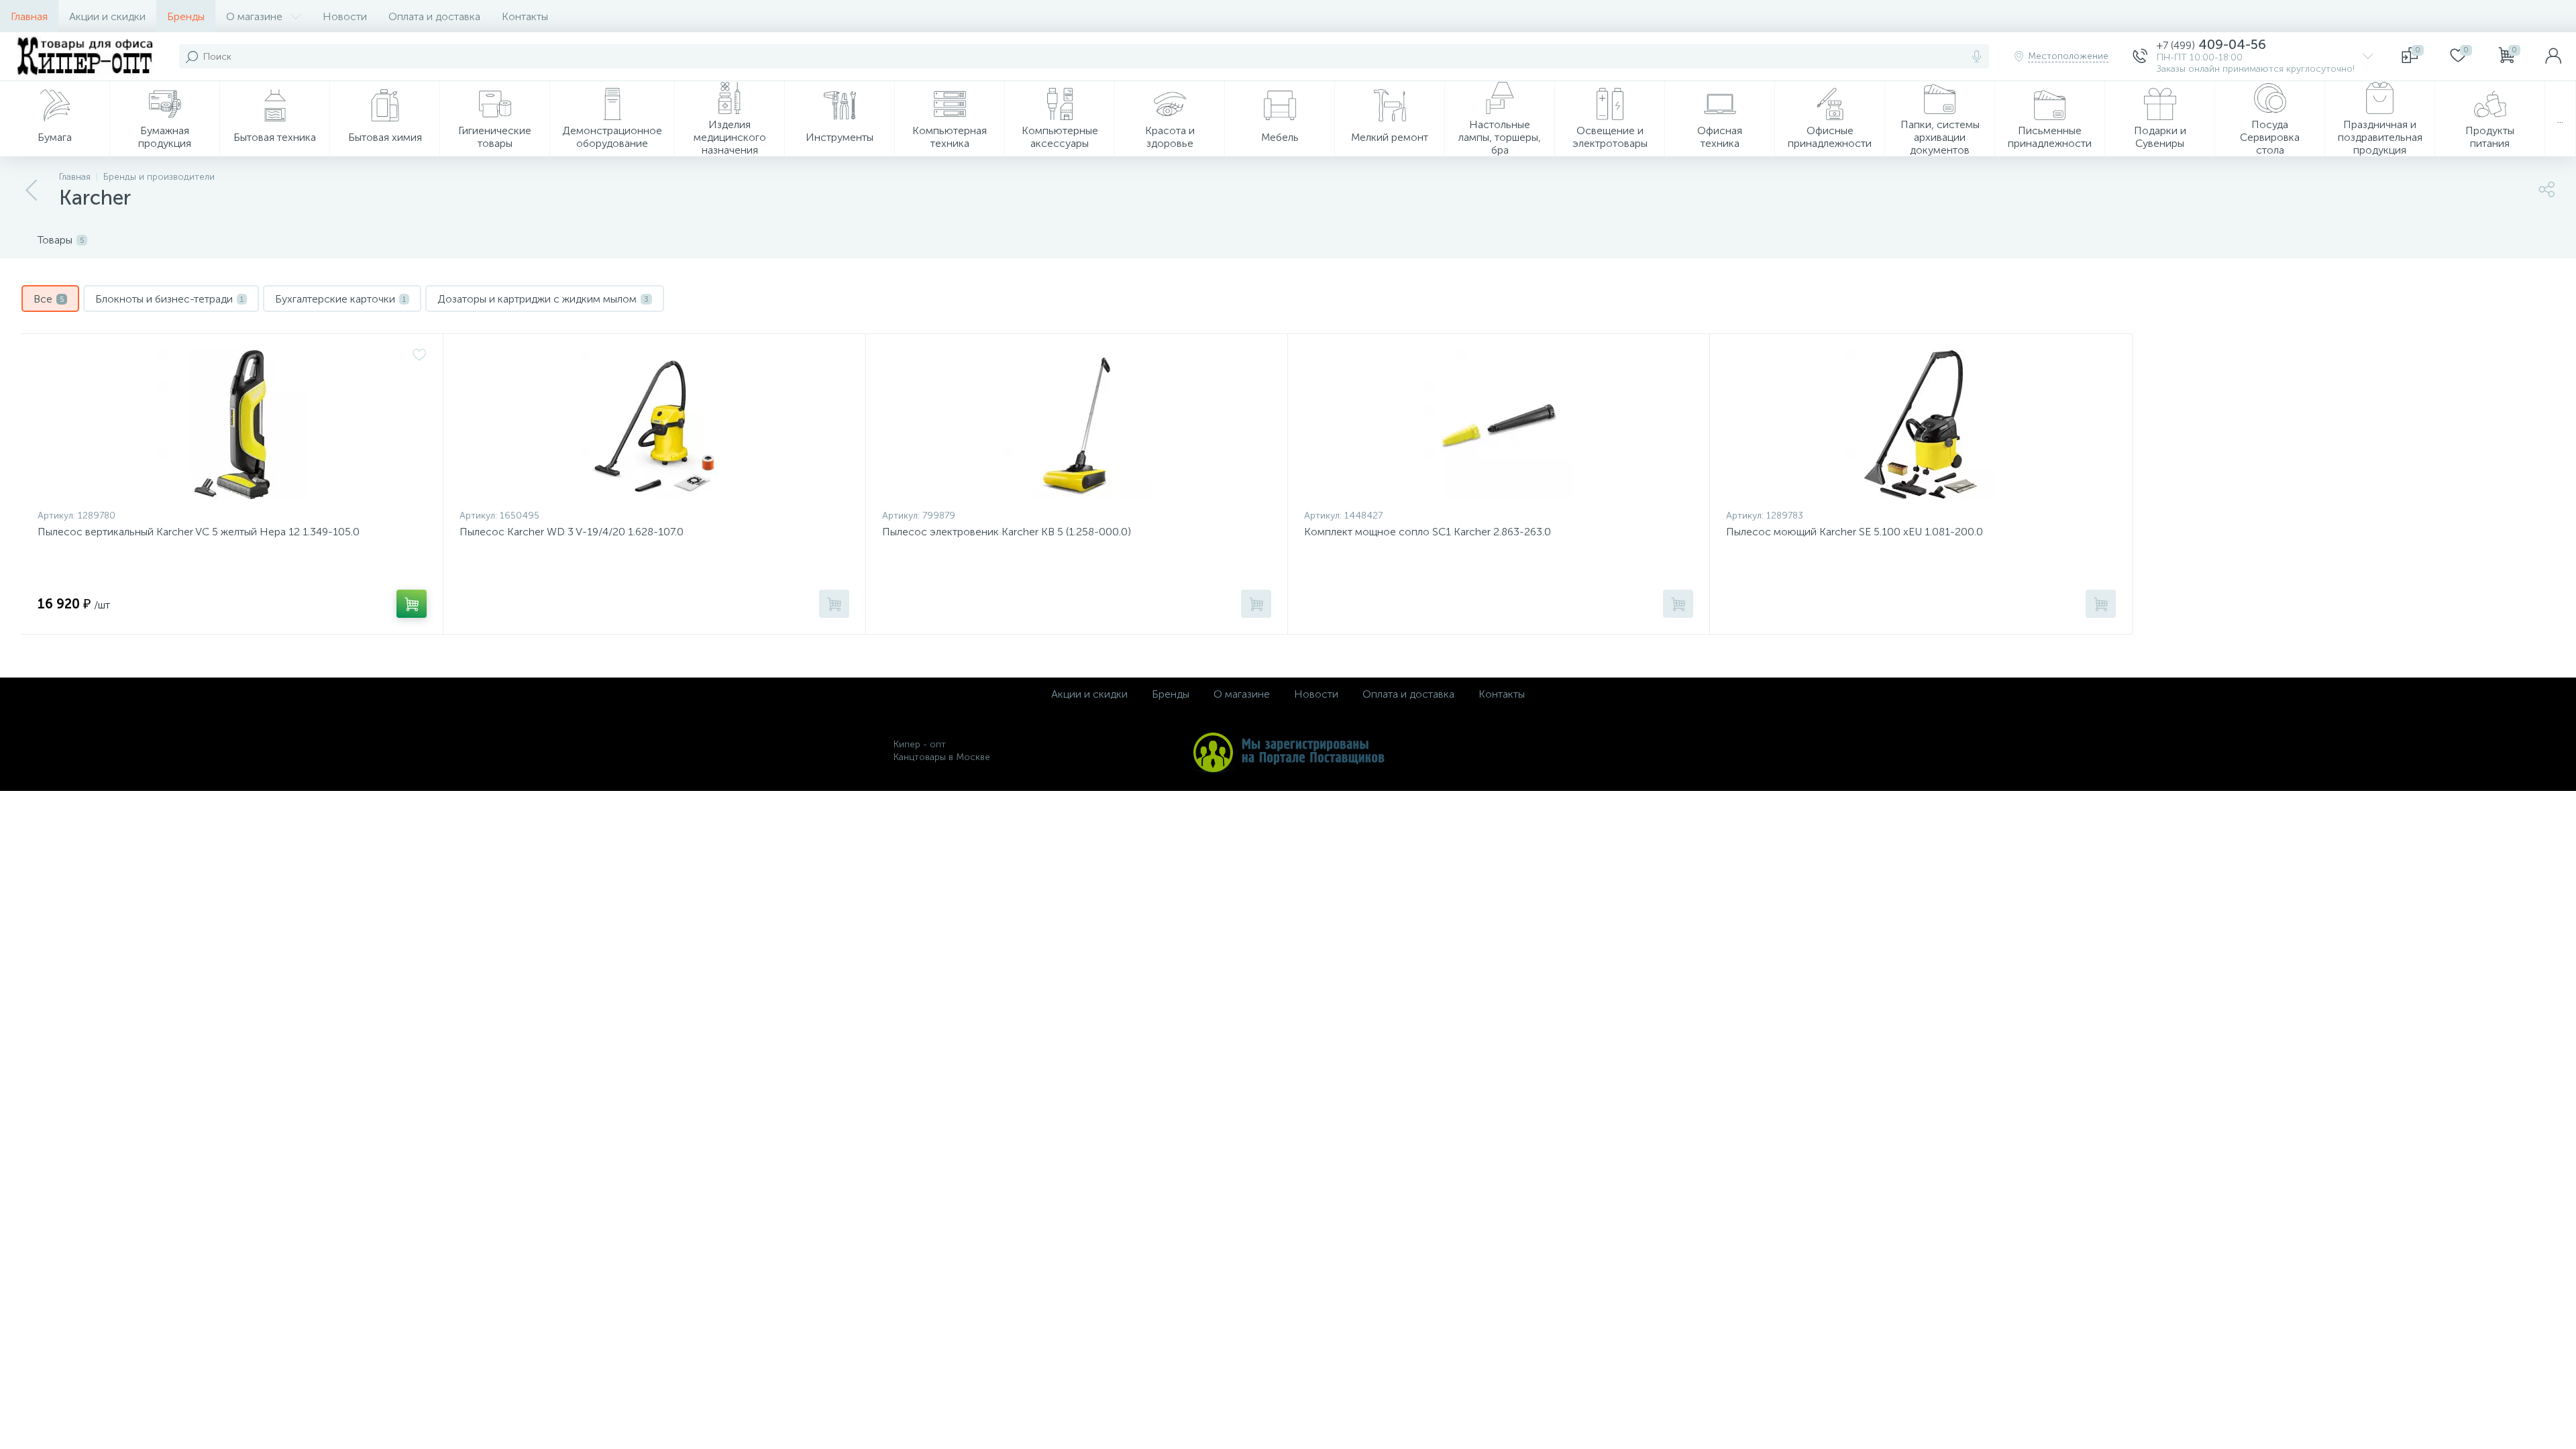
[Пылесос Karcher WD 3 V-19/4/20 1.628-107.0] (654, 425)
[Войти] (2553, 56)
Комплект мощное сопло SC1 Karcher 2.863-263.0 (1428, 532)
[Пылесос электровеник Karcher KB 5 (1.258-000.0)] (1077, 425)
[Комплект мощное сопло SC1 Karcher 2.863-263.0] (1499, 425)
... (2560, 119)
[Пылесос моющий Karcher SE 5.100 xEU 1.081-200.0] (1921, 425)
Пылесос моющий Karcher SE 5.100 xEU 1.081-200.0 (1855, 532)
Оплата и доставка (434, 16)
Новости (345, 16)
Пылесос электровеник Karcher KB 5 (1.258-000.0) (1007, 532)
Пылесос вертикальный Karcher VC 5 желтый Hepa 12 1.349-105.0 (199, 532)
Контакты (525, 16)
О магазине (254, 16)
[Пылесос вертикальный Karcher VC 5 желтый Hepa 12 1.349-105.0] (232, 425)
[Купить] (412, 604)
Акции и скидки (107, 16)
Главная (29, 16)
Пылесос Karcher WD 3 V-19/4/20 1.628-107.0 (572, 532)
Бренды (186, 16)
